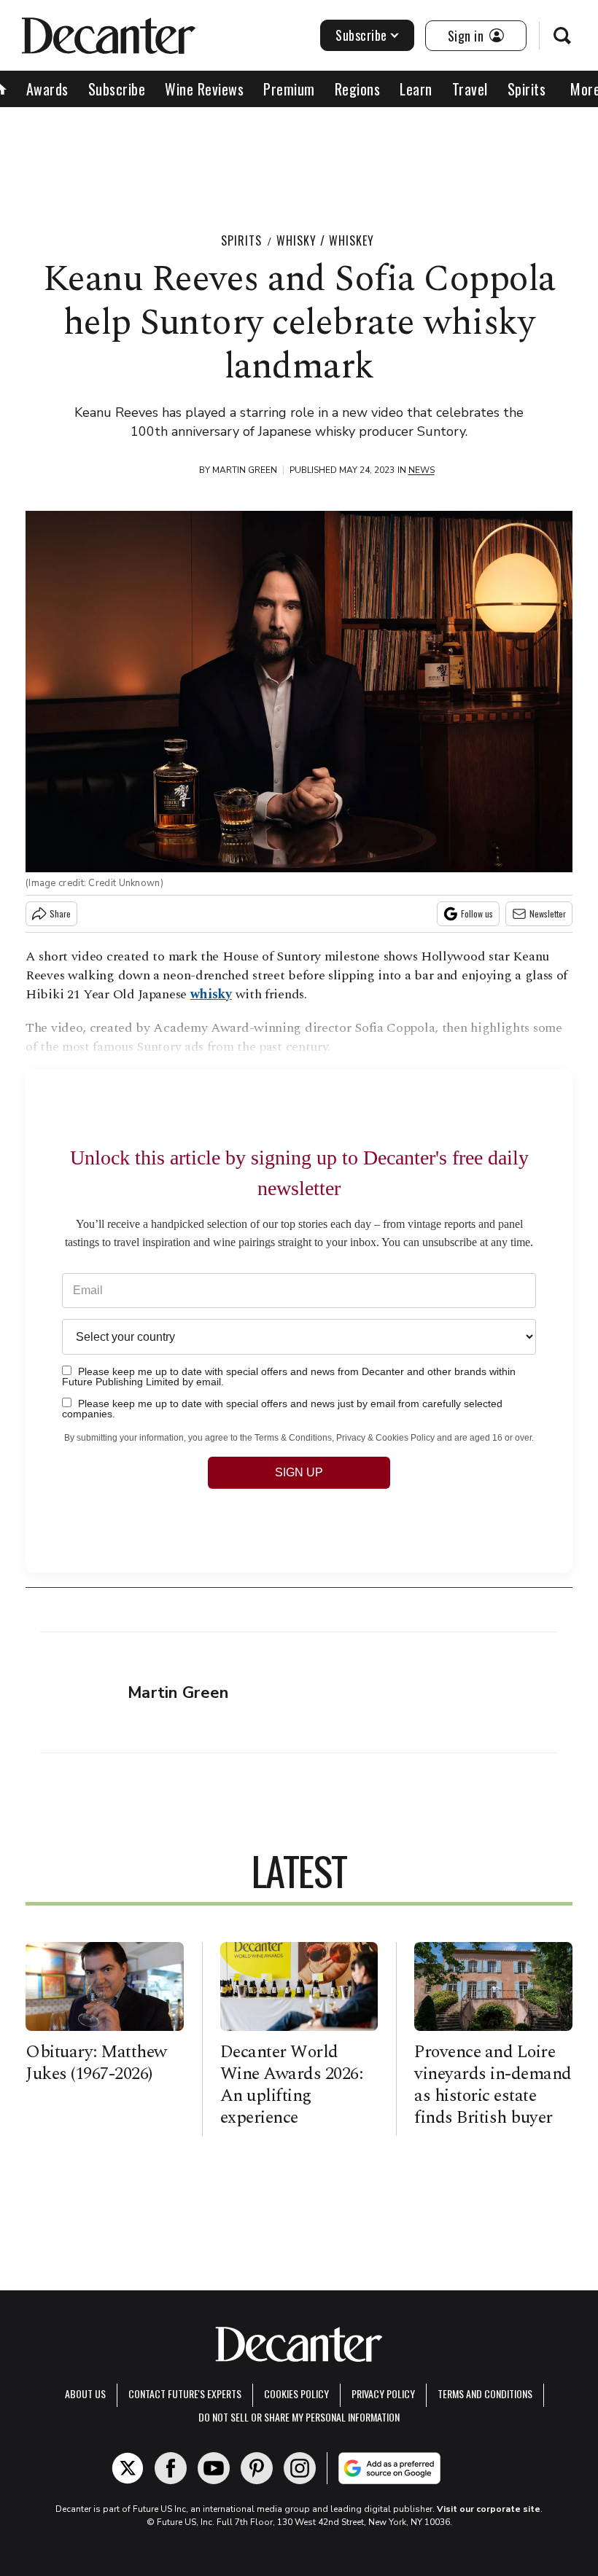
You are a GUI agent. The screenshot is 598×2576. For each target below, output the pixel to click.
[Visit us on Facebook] (171, 2468)
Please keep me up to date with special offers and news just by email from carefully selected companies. (282, 1408)
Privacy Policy (383, 2393)
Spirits (527, 89)
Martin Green (245, 470)
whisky (211, 994)
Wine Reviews (204, 89)
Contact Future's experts (185, 2393)
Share (60, 913)
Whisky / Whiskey (325, 240)
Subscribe (361, 35)
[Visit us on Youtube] (214, 2468)
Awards (47, 89)
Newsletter (548, 913)
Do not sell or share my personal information (299, 2417)
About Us (85, 2393)
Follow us (477, 913)
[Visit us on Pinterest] (257, 2468)
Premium (289, 89)
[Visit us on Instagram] (300, 2468)
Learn (416, 89)
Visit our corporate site (489, 2509)
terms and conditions (485, 2393)
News (422, 470)
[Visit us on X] (128, 2468)
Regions (358, 89)
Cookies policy (296, 2393)
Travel (470, 89)
